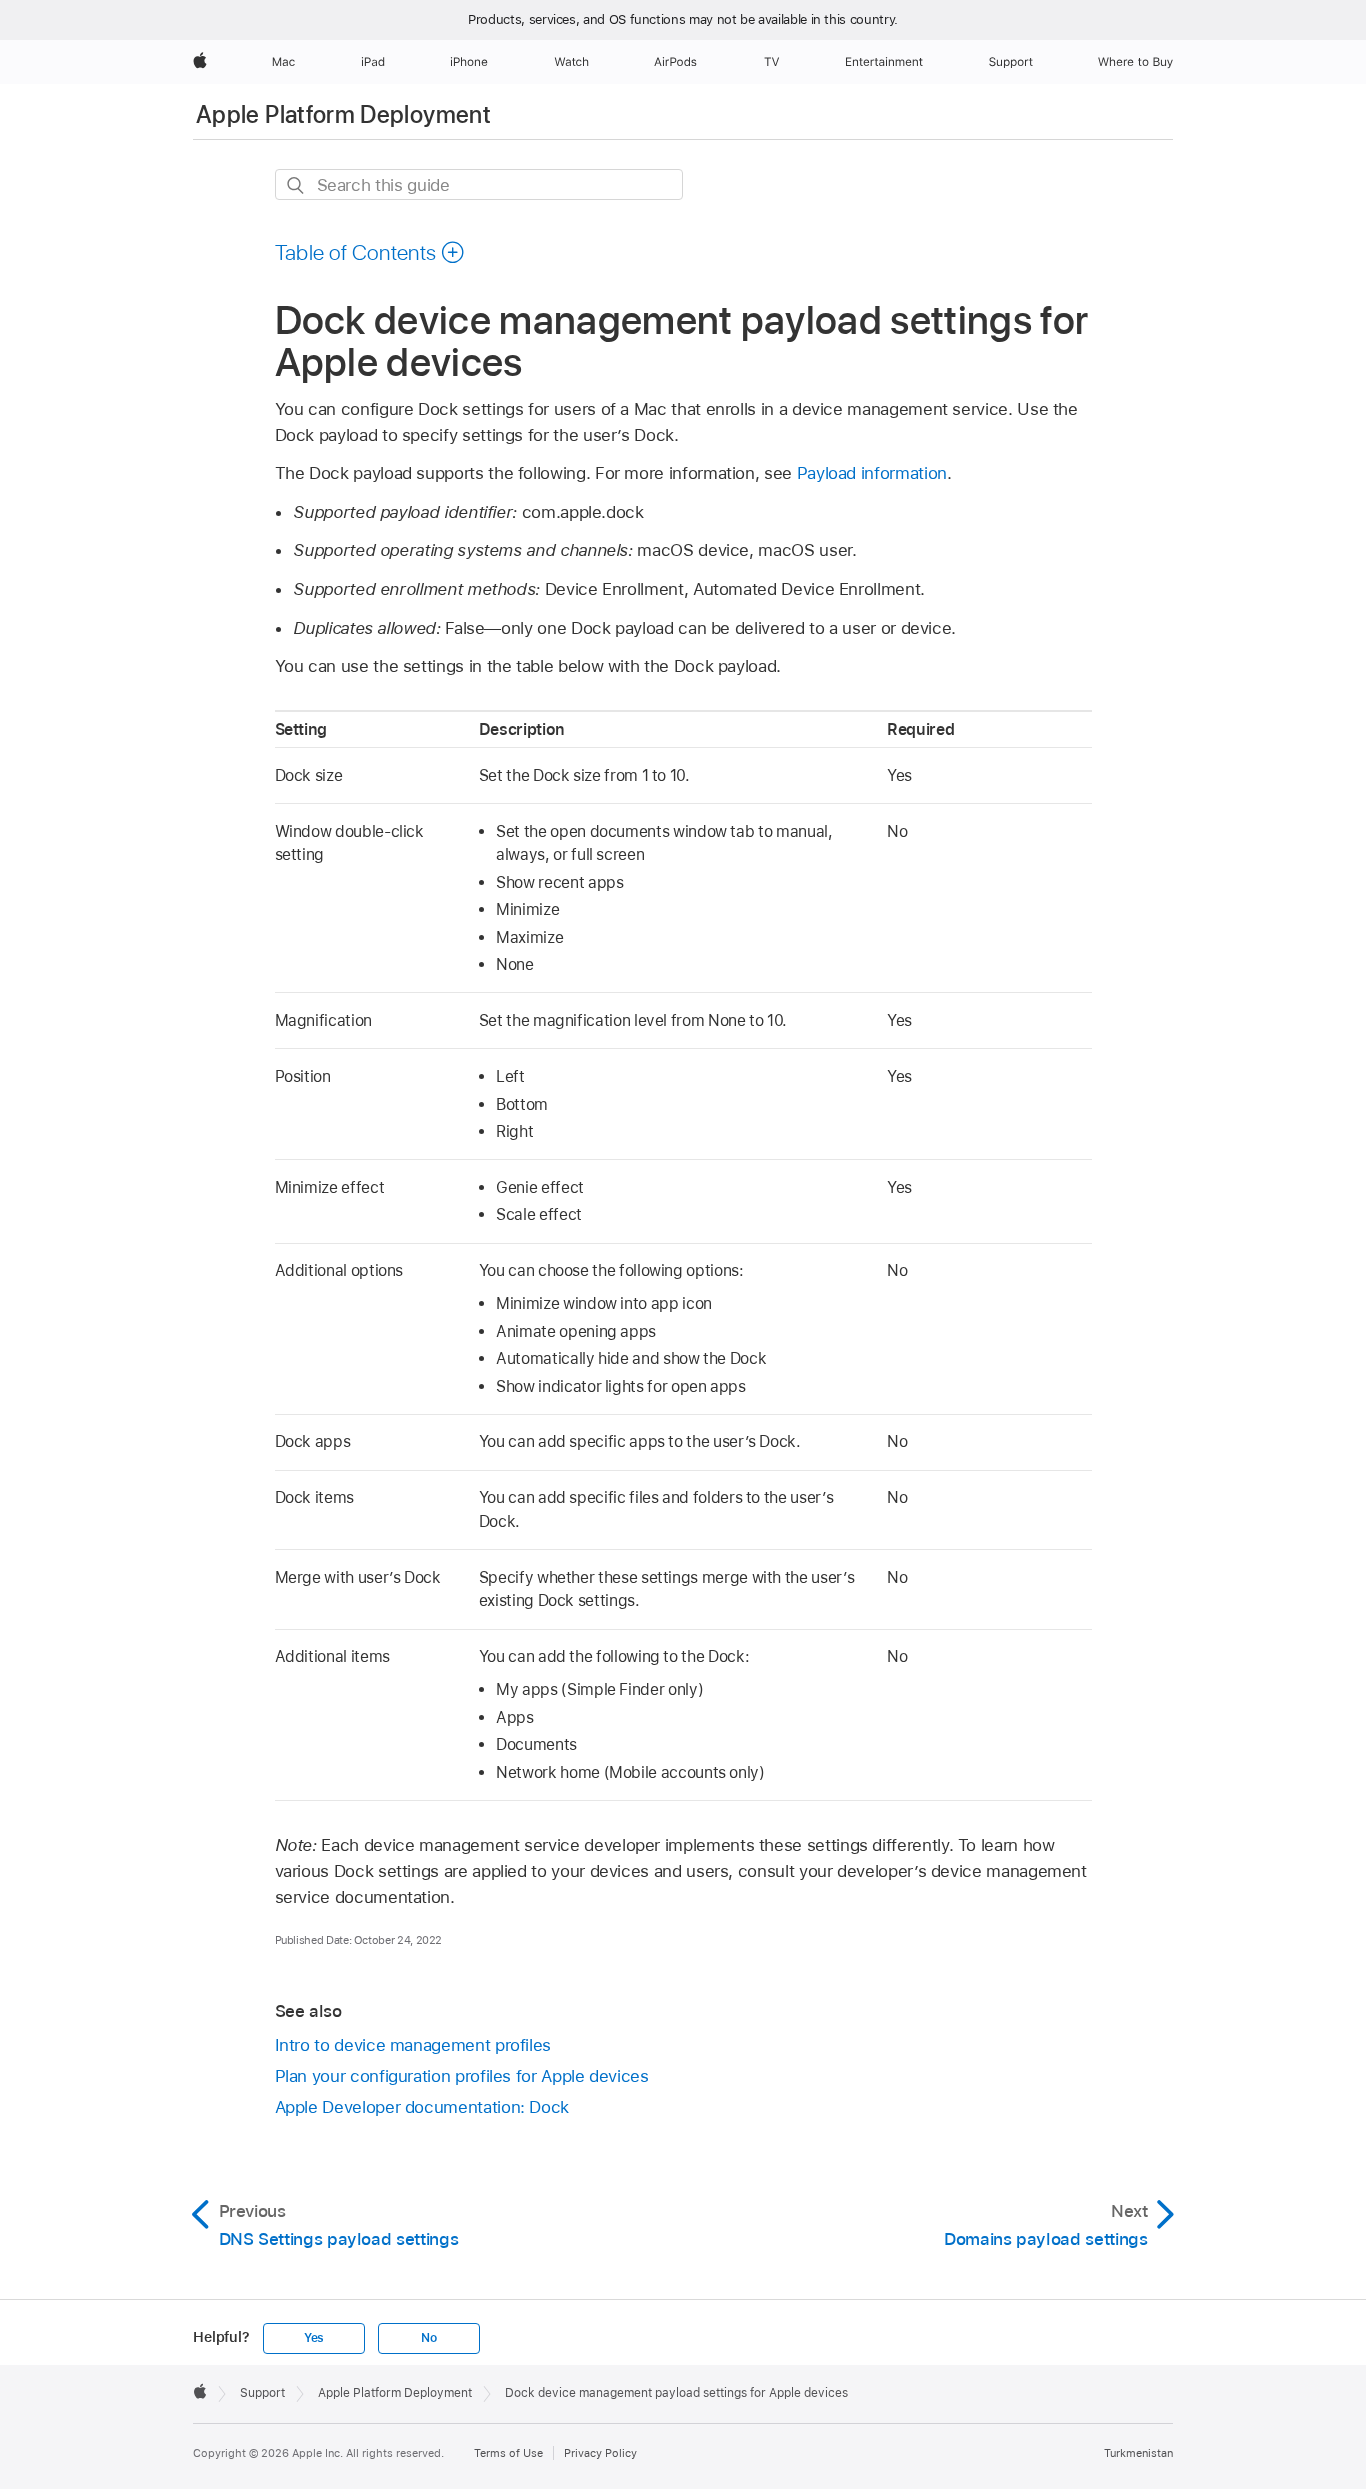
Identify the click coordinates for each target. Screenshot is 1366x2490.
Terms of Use (508, 2453)
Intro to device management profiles (413, 2045)
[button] (370, 252)
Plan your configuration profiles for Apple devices (462, 2076)
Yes (314, 2338)
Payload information (872, 473)
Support (262, 2393)
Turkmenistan (1138, 2453)
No (429, 2338)
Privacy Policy (600, 2453)
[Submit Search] (296, 185)
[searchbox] (479, 184)
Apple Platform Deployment (343, 114)
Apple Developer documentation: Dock (422, 2107)
